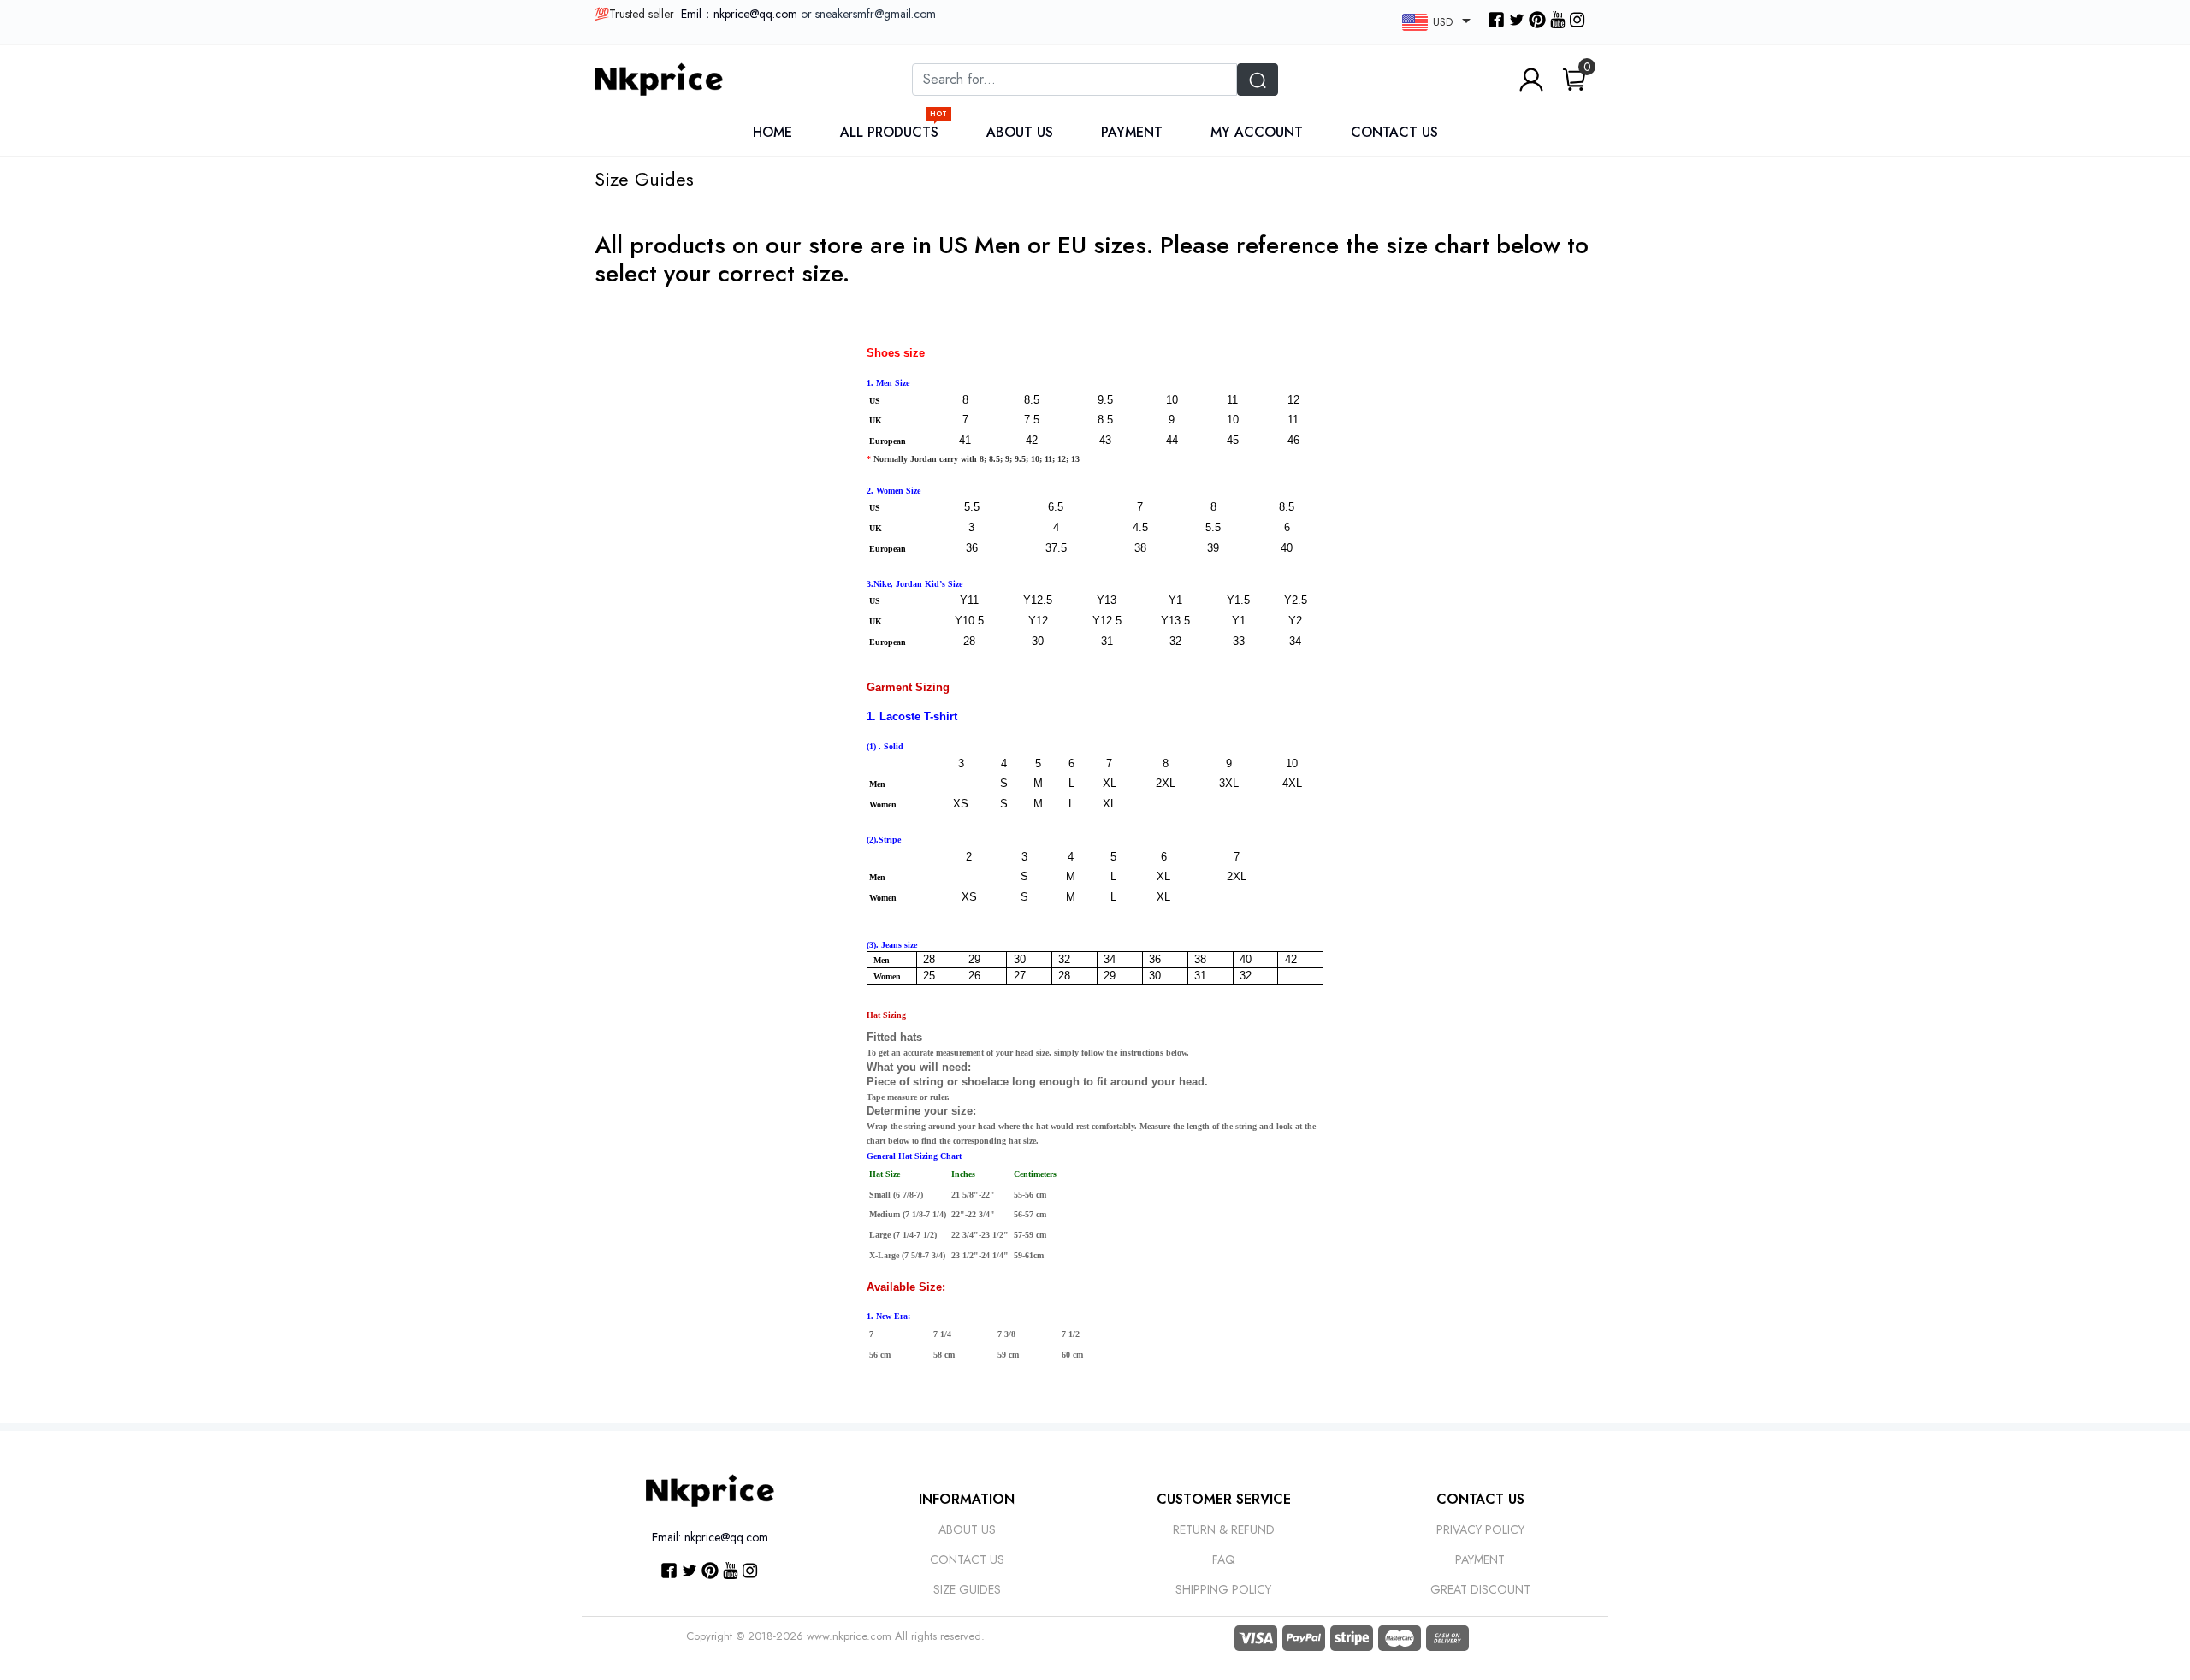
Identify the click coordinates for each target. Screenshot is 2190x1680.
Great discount (1480, 1589)
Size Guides (967, 1589)
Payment (1132, 132)
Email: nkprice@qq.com (710, 1537)
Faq (1224, 1559)
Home (772, 132)
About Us (1020, 132)
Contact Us (1394, 132)
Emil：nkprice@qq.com (739, 14)
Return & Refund (1224, 1529)
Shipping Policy (1223, 1589)
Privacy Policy (1480, 1529)
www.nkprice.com (849, 1636)
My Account (1257, 132)
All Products (894, 132)
